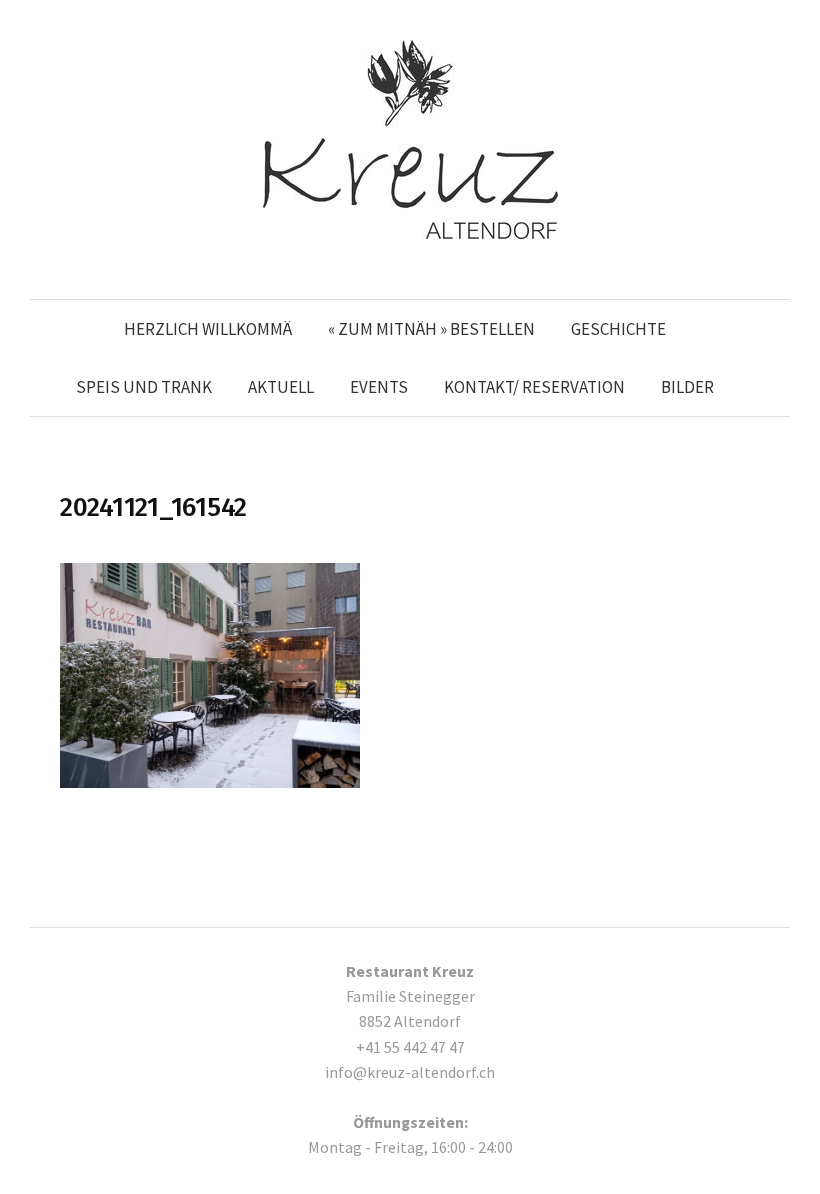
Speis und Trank (144, 387)
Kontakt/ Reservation (534, 387)
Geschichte (618, 329)
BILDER (687, 387)
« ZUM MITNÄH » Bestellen (431, 329)
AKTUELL (281, 387)
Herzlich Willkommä (208, 329)
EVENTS (379, 387)
